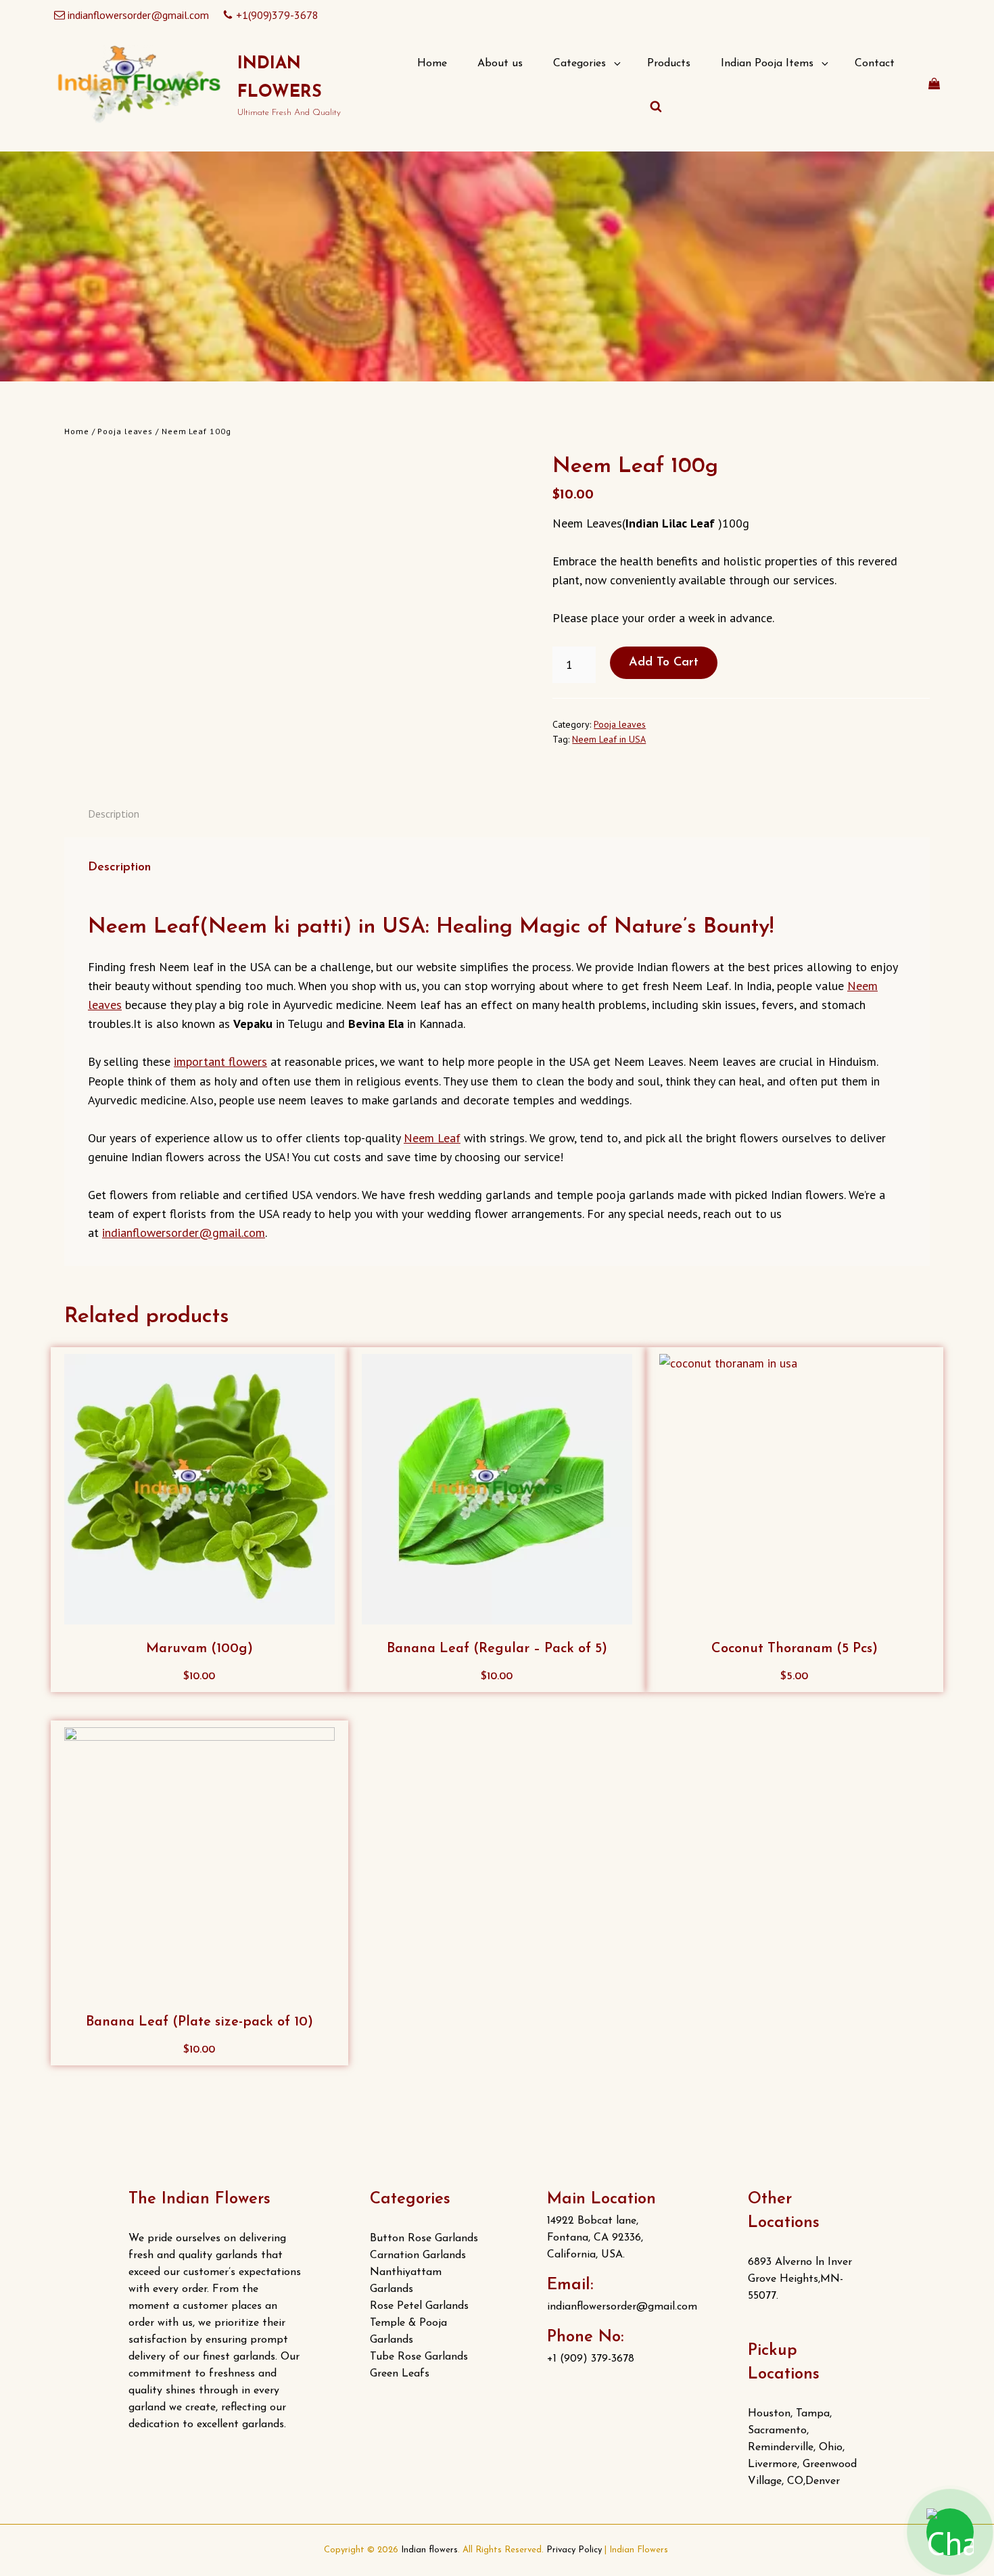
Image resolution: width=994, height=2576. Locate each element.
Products (669, 64)
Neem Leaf (432, 1138)
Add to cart (664, 663)
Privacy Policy (574, 2550)
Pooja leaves (125, 431)
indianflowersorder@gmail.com (138, 15)
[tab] (114, 814)
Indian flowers (429, 2550)
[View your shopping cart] (934, 84)
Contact (875, 64)
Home (432, 64)
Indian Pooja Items (767, 64)
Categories (579, 64)
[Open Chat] (950, 2532)
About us (500, 64)
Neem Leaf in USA (609, 739)
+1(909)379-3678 (277, 15)
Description (114, 814)
